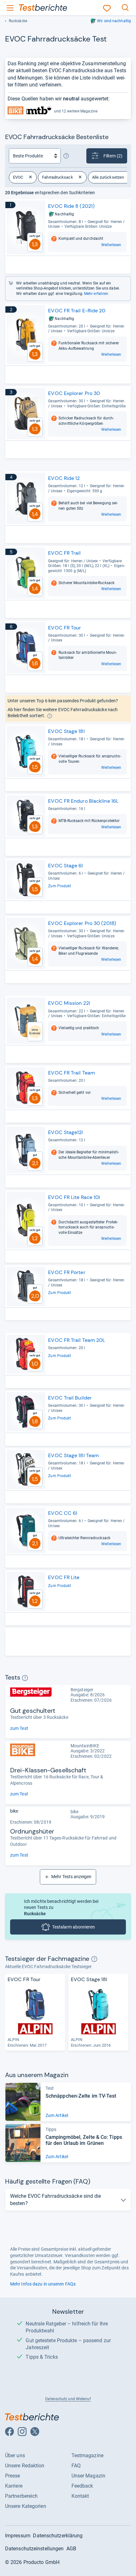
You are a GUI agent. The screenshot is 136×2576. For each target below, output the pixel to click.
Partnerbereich (21, 2496)
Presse (13, 2476)
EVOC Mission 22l (69, 1003)
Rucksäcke (18, 21)
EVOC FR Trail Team (71, 1073)
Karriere (14, 2486)
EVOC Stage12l (65, 1132)
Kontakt (80, 2496)
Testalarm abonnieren (74, 1927)
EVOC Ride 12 (64, 478)
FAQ (76, 2466)
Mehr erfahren (96, 294)
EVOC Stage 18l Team (73, 1455)
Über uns (15, 2455)
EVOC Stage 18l (66, 731)
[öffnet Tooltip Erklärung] (66, 156)
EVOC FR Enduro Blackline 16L (83, 801)
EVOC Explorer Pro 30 (74, 393)
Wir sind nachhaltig (114, 21)
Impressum (18, 2536)
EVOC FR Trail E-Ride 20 (77, 311)
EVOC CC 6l (63, 1513)
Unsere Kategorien (26, 2506)
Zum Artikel (57, 2115)
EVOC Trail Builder (70, 1398)
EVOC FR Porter (67, 1272)
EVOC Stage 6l (65, 866)
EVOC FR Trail (64, 553)
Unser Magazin (88, 2476)
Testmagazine (87, 2455)
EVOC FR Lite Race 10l (74, 1197)
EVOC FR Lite (64, 1577)
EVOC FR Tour (65, 628)
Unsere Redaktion (25, 2466)
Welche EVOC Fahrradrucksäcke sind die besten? (56, 2200)
